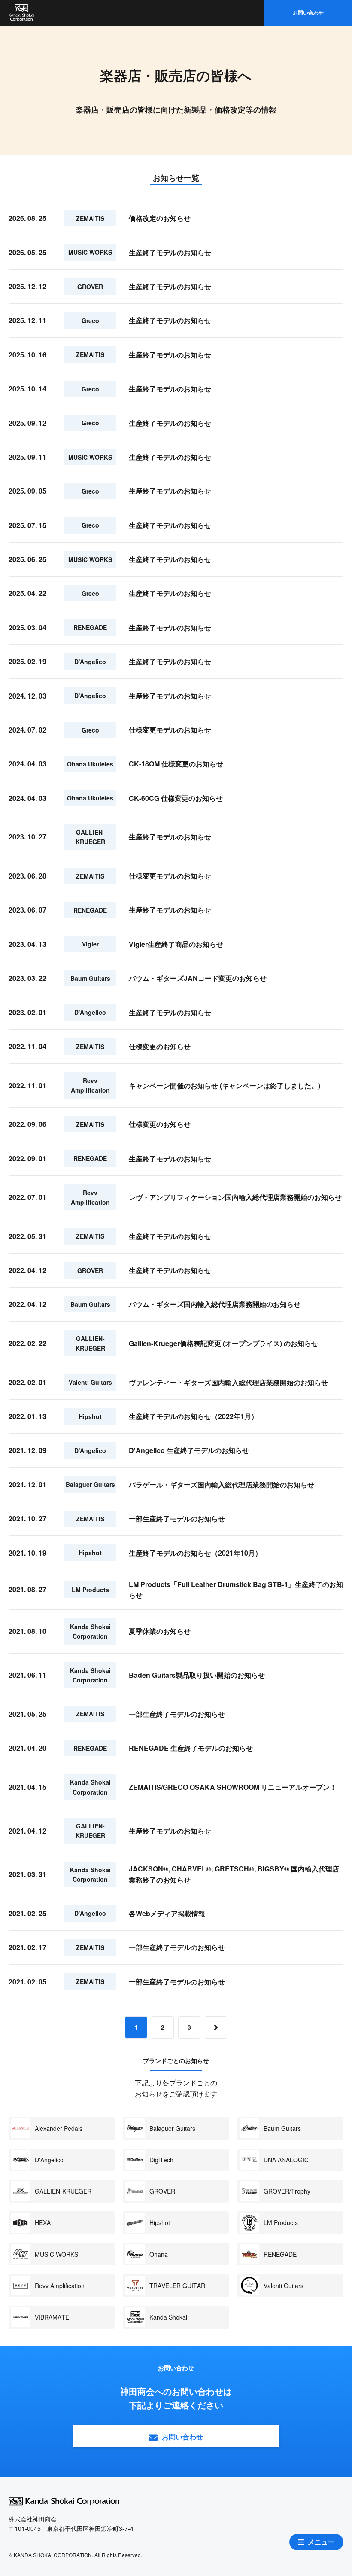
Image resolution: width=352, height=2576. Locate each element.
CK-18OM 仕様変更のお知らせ (176, 764)
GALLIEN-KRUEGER (63, 2191)
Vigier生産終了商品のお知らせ (176, 944)
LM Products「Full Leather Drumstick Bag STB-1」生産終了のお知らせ (236, 1590)
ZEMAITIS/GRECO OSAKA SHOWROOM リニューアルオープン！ (233, 1787)
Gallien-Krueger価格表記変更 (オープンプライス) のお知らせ (223, 1343)
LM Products (281, 2222)
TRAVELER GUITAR (177, 2286)
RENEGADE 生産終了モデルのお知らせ (191, 1748)
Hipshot (160, 2222)
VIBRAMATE (52, 2317)
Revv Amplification (60, 2286)
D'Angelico (49, 2160)
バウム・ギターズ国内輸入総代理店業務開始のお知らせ (215, 1304)
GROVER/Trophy (287, 2191)
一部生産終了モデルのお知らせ (177, 1518)
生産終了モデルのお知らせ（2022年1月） (193, 1416)
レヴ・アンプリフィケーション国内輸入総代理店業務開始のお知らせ (235, 1197)
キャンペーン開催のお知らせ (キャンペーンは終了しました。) (225, 1085)
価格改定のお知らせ (160, 218)
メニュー (321, 2542)
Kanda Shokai (168, 2317)
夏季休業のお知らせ (160, 1631)
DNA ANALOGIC (286, 2160)
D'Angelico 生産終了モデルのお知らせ (189, 1450)
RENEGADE (280, 2254)
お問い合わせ (308, 12)
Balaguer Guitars (172, 2128)
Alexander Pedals (59, 2128)
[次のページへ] (216, 2027)
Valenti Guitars (284, 2286)
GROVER (162, 2191)
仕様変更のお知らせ (160, 1046)
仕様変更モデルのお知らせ (170, 730)
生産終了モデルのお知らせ (170, 252)
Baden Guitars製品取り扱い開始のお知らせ (197, 1675)
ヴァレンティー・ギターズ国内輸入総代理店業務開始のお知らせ (228, 1382)
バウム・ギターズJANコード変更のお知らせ (198, 978)
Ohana (159, 2254)
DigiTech (161, 2160)
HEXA (43, 2222)
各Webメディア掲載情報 (167, 1913)
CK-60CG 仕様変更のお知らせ (176, 798)
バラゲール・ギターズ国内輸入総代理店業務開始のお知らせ (222, 1485)
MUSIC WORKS (56, 2254)
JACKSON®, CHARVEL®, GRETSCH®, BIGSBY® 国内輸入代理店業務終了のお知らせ (234, 1874)
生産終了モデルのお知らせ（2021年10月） (195, 1553)
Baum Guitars (282, 2128)
